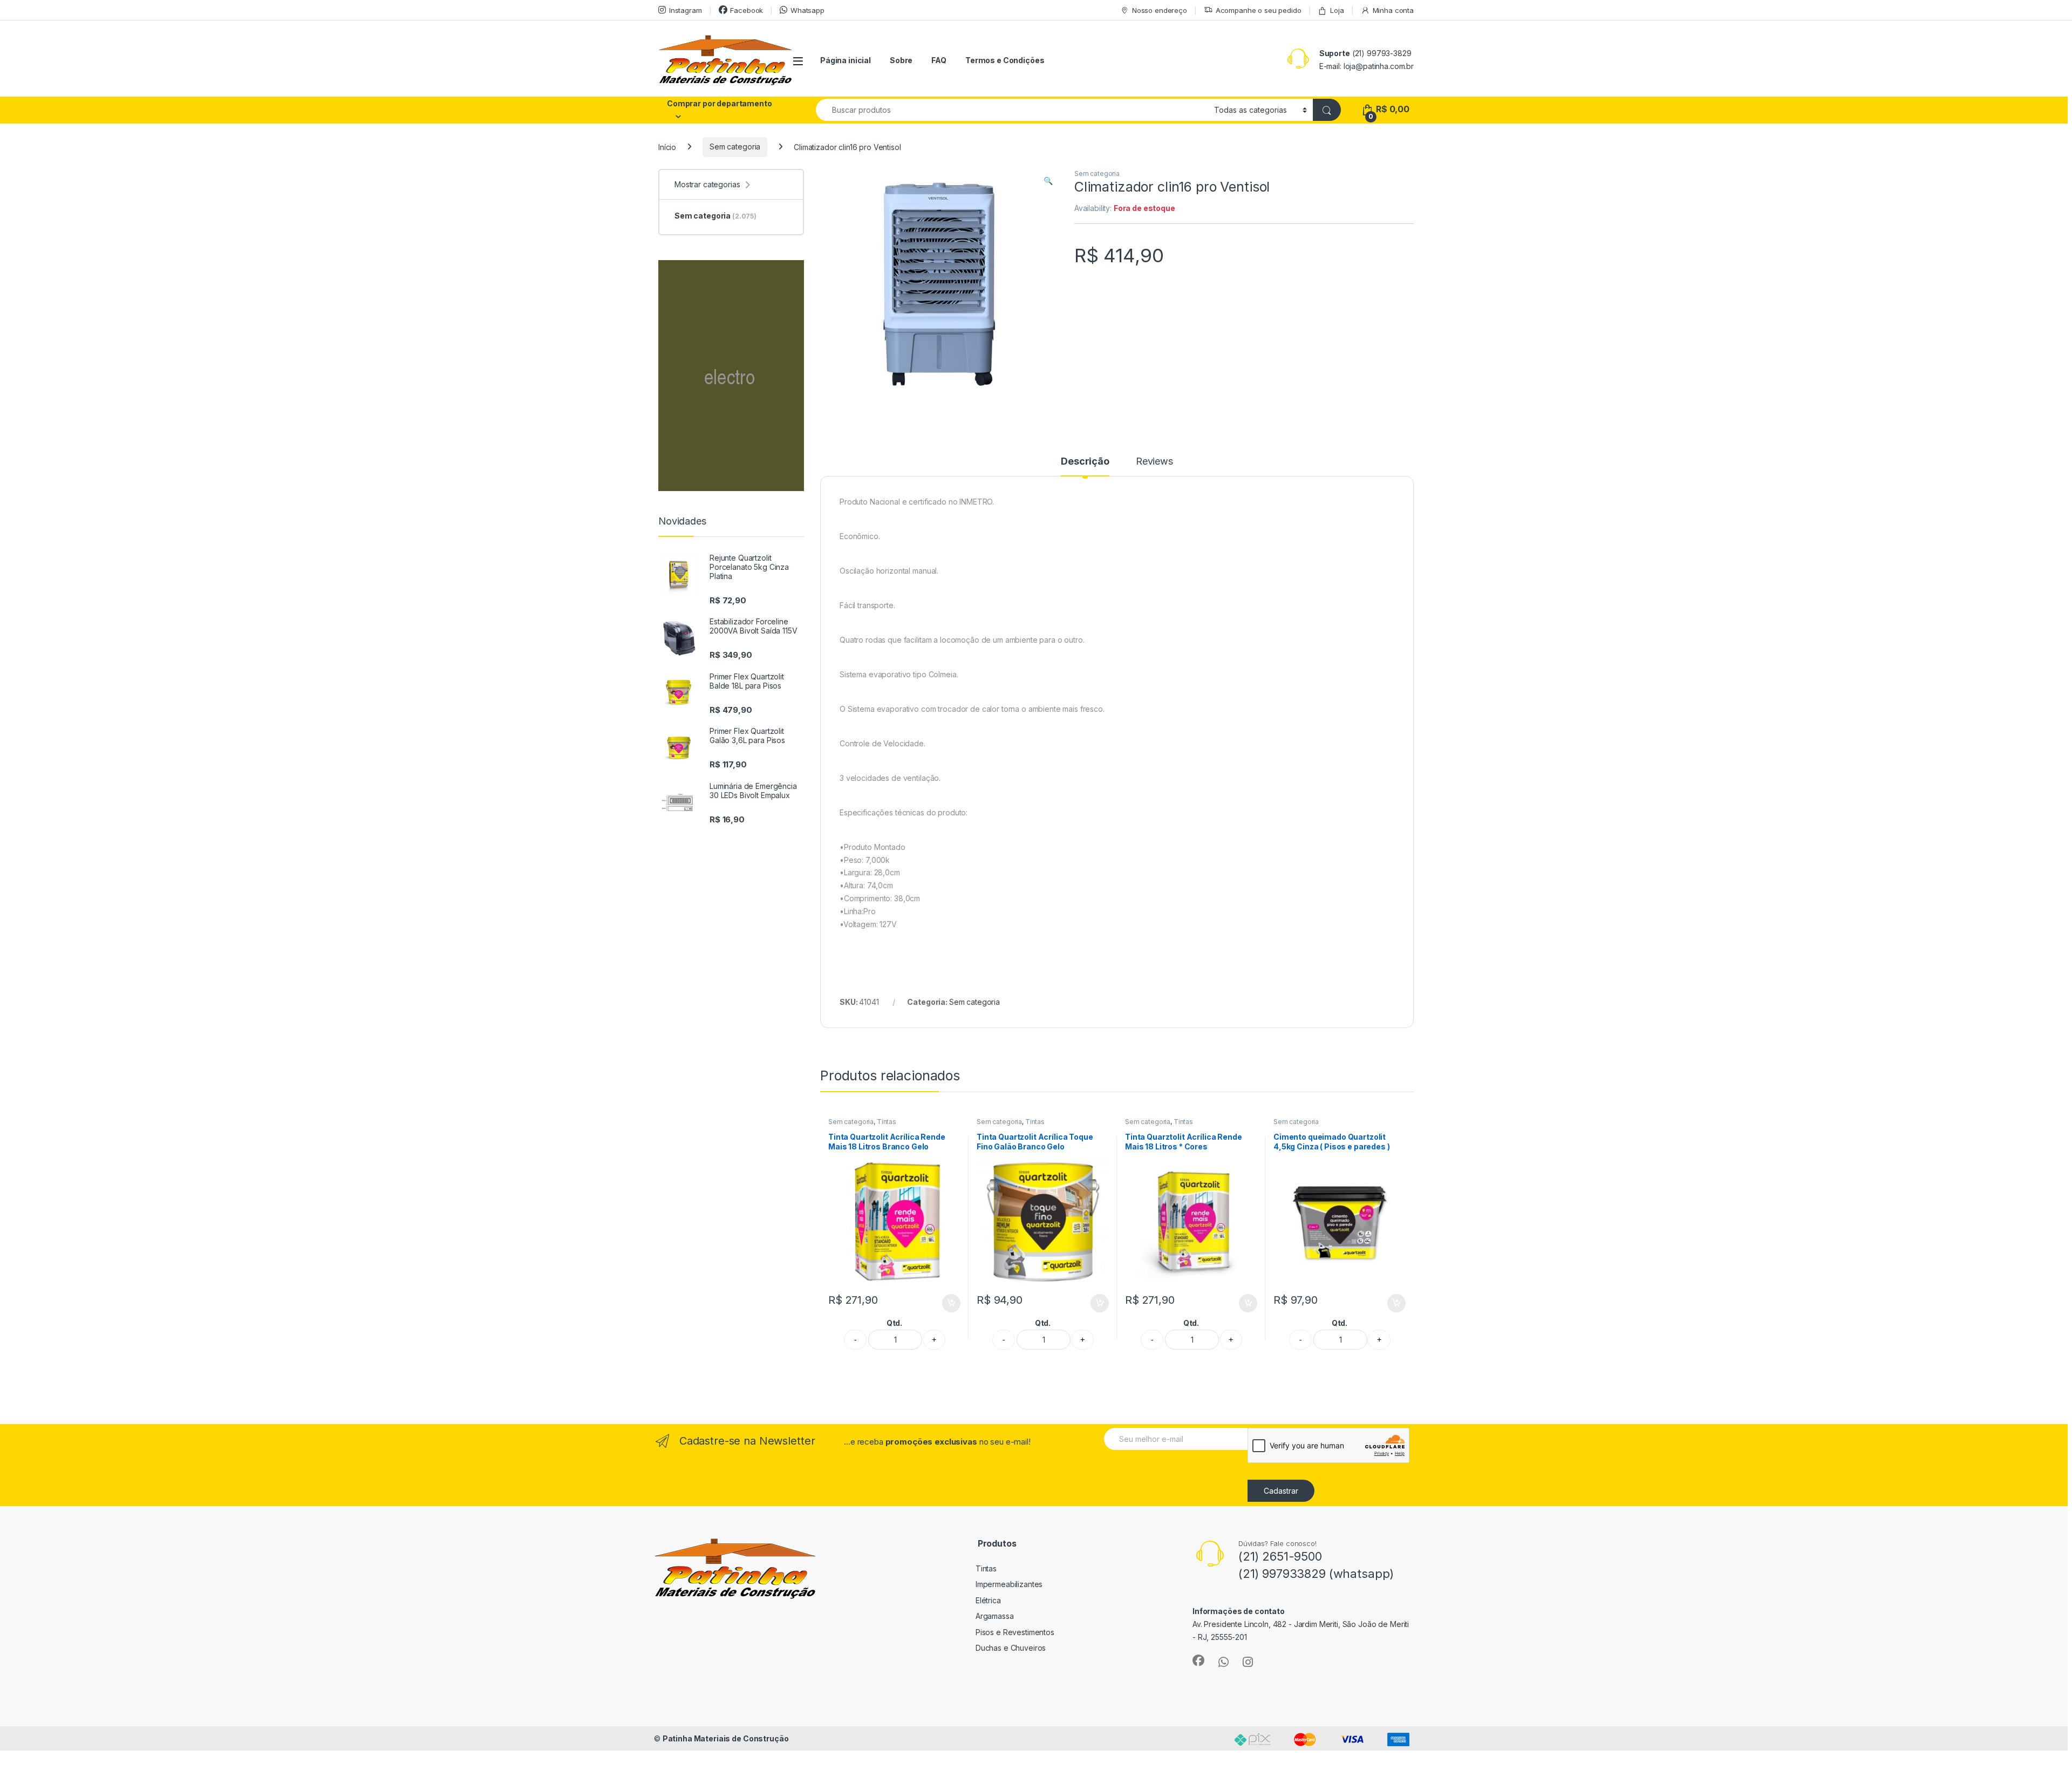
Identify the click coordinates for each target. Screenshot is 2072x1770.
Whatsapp (807, 10)
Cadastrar (1281, 1491)
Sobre (901, 60)
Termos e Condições (1005, 60)
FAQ (939, 60)
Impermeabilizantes (1009, 1584)
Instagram (686, 10)
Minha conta (1393, 10)
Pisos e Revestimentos (1015, 1632)
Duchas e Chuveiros (1011, 1648)
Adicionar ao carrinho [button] (944, 1303)
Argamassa (995, 1616)
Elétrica (988, 1600)
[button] (1048, 181)
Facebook (747, 10)
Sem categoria (735, 147)
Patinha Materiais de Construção (726, 1738)
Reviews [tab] (1154, 462)
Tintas (887, 1122)
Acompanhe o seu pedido (1259, 10)
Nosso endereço (1160, 10)
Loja (1337, 10)
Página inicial (846, 60)
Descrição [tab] (1085, 462)
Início (667, 147)
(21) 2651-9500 (1280, 1556)
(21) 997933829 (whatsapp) (1316, 1574)
